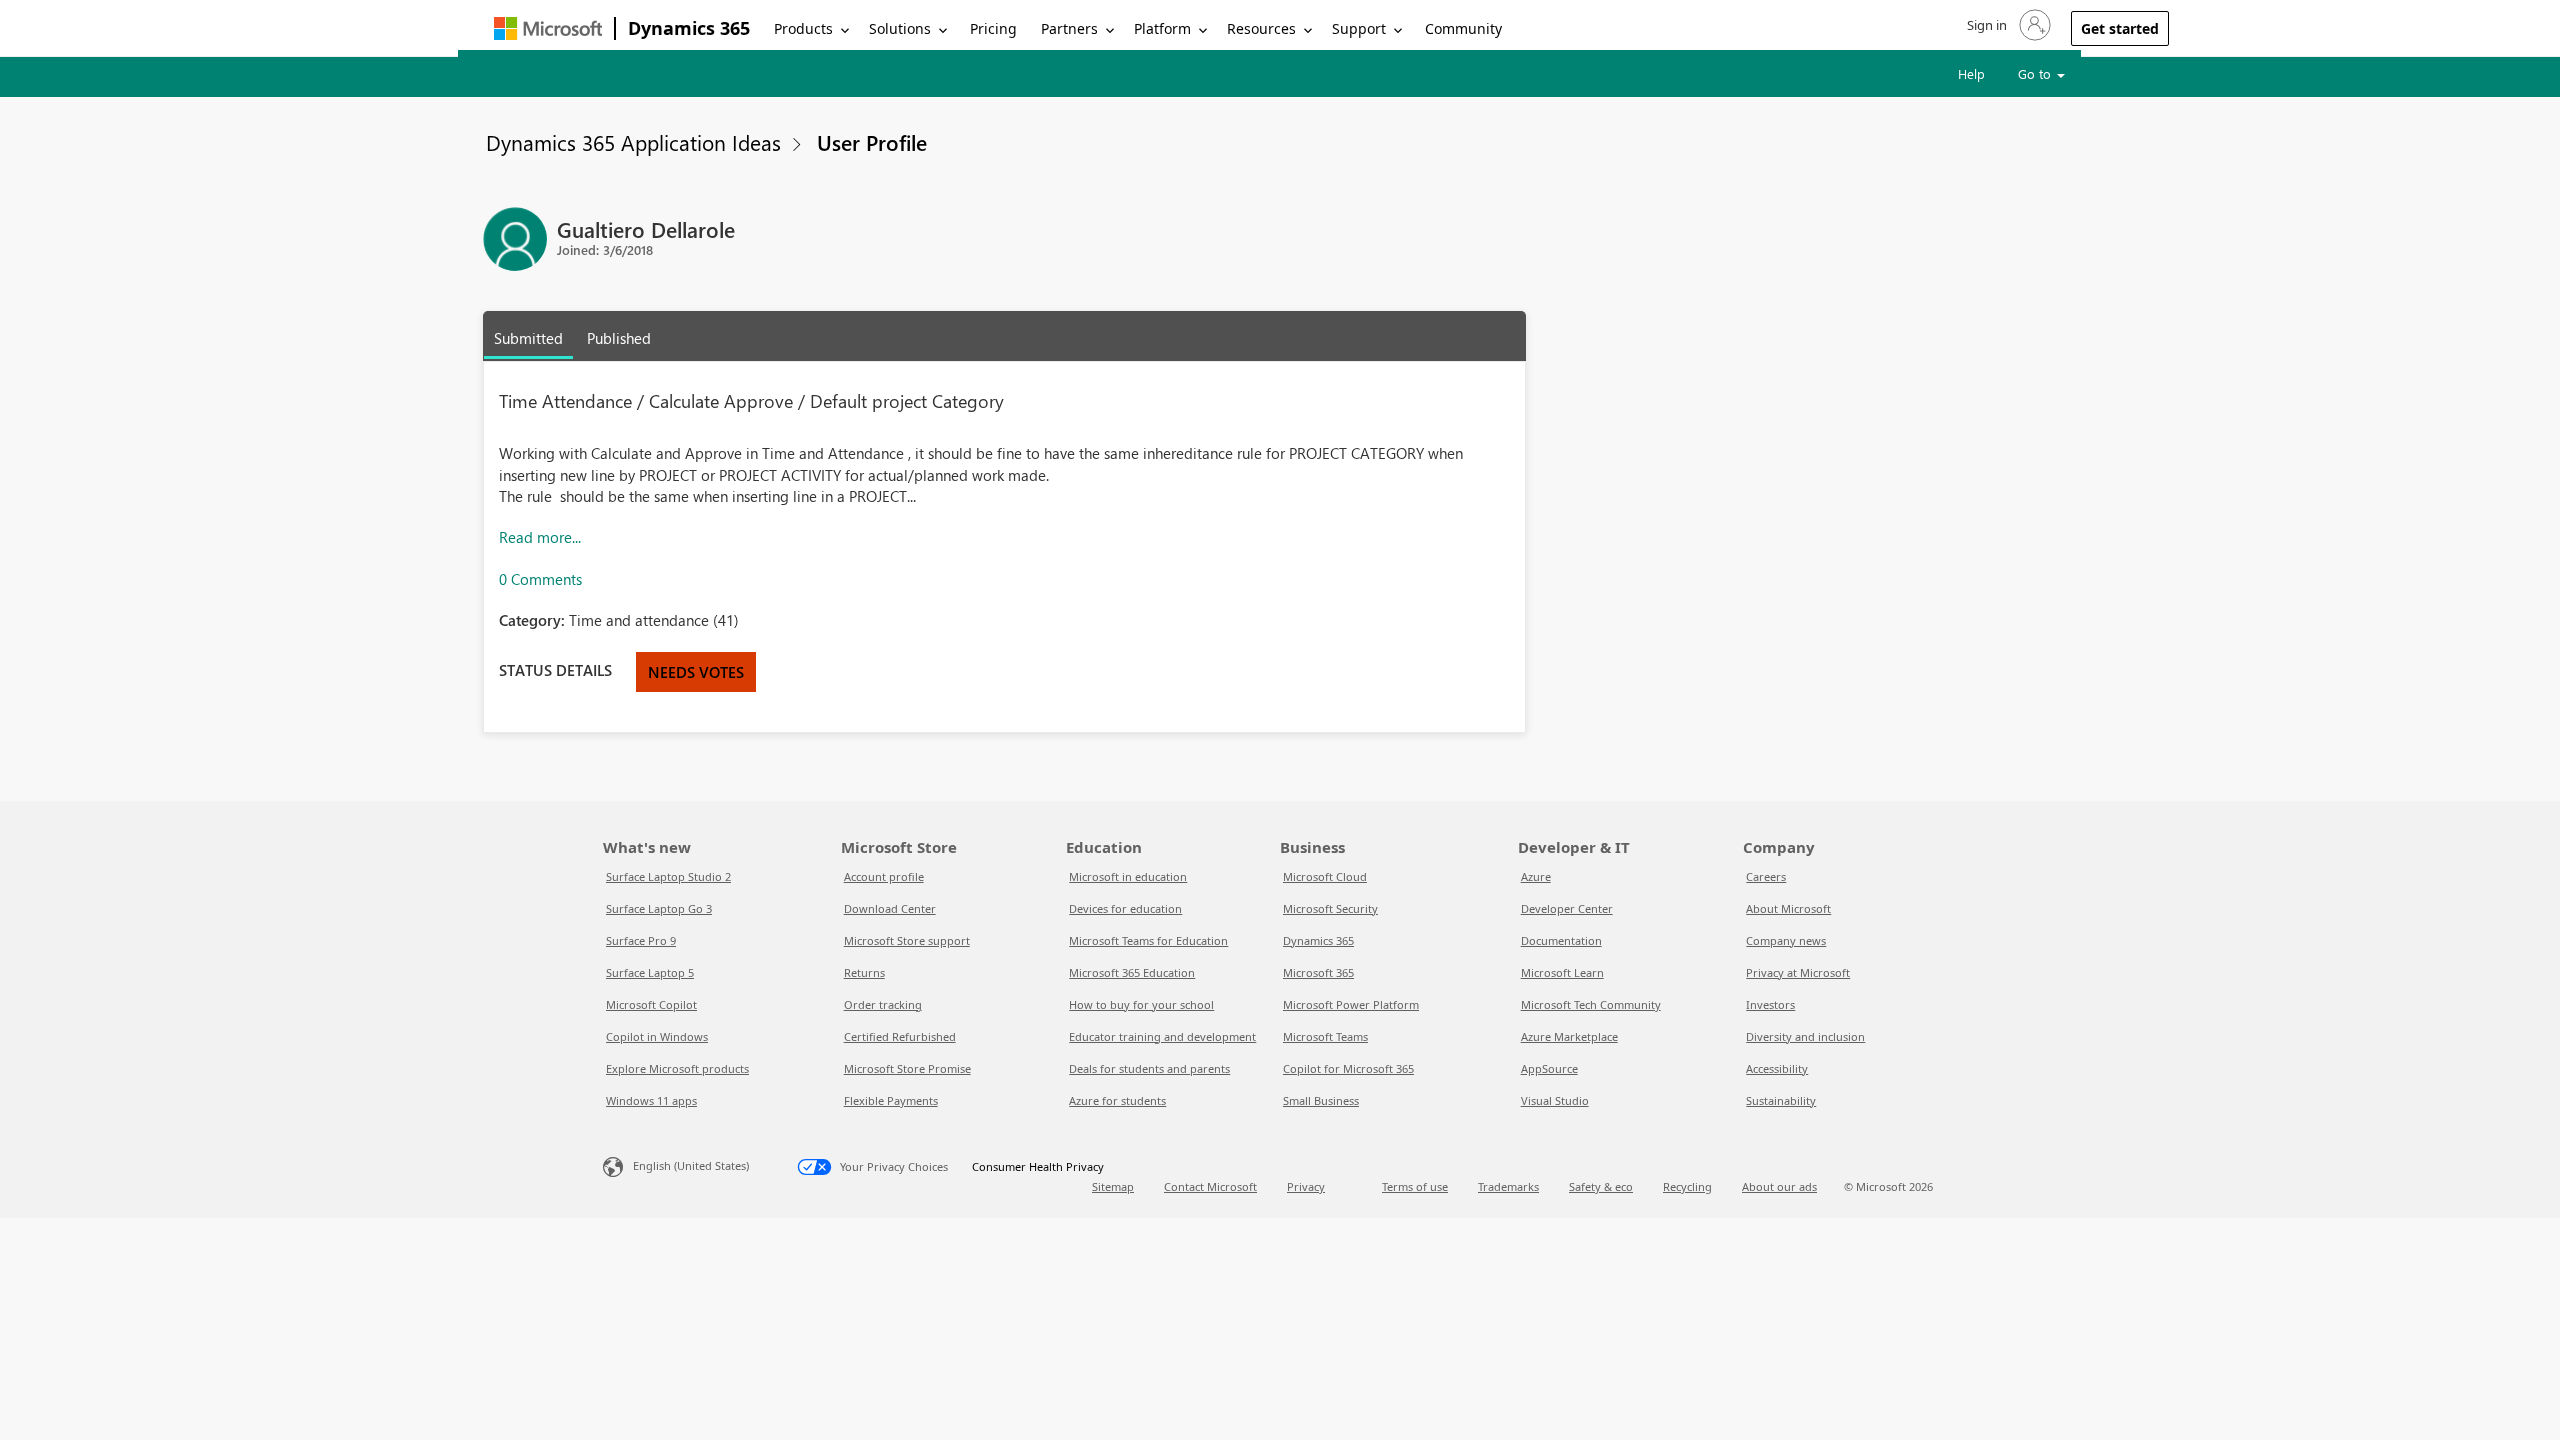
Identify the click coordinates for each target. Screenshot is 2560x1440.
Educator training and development (1162, 1036)
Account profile (884, 876)
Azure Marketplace (1569, 1036)
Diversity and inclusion (1805, 1036)
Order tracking (883, 1004)
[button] (2007, 25)
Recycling (1687, 1186)
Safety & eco (1601, 1186)
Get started (2120, 28)
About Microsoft (1788, 908)
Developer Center (1567, 908)
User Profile (872, 142)
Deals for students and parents (1149, 1068)
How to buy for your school (1141, 1004)
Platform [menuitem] (1162, 28)
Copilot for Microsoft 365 (1348, 1068)
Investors (1770, 1004)
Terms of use (1415, 1186)
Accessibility (1777, 1068)
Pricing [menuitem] (993, 28)
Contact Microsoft (1210, 1186)
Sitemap (1113, 1186)
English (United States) (691, 1165)
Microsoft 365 (1318, 972)
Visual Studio (1555, 1100)
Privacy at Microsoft (1798, 972)
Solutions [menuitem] (900, 28)
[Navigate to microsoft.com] (548, 28)
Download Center (890, 908)
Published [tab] (619, 338)
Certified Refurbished (900, 1036)
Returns (864, 972)
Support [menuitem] (1359, 28)
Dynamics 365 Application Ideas (633, 142)
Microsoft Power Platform (1351, 1004)
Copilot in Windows (657, 1036)
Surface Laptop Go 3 (659, 908)
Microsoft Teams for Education (1148, 940)
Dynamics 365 (689, 28)
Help (1971, 73)
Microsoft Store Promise (907, 1068)
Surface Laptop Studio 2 (668, 876)
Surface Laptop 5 (650, 972)
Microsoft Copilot (651, 1004)
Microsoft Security (1330, 908)
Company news (1786, 940)
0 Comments (540, 579)
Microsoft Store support (907, 940)
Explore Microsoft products (677, 1068)
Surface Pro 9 (641, 940)
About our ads (1779, 1186)
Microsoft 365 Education (1132, 972)
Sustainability (1781, 1100)
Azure (1536, 876)
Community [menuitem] (1463, 28)
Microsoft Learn (1562, 972)
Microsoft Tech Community (1591, 1004)
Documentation (1561, 940)
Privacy (1306, 1186)
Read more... (540, 537)
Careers (1766, 876)
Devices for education (1125, 908)
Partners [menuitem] (1069, 28)
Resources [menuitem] (1261, 28)
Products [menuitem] (803, 28)
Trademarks (1508, 1186)
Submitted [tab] (528, 338)
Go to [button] (2036, 73)
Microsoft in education (1128, 876)
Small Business (1321, 1100)
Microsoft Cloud (1325, 876)
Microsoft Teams (1325, 1036)
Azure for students (1117, 1100)
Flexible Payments (891, 1100)
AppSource (1549, 1068)
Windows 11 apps (651, 1100)
